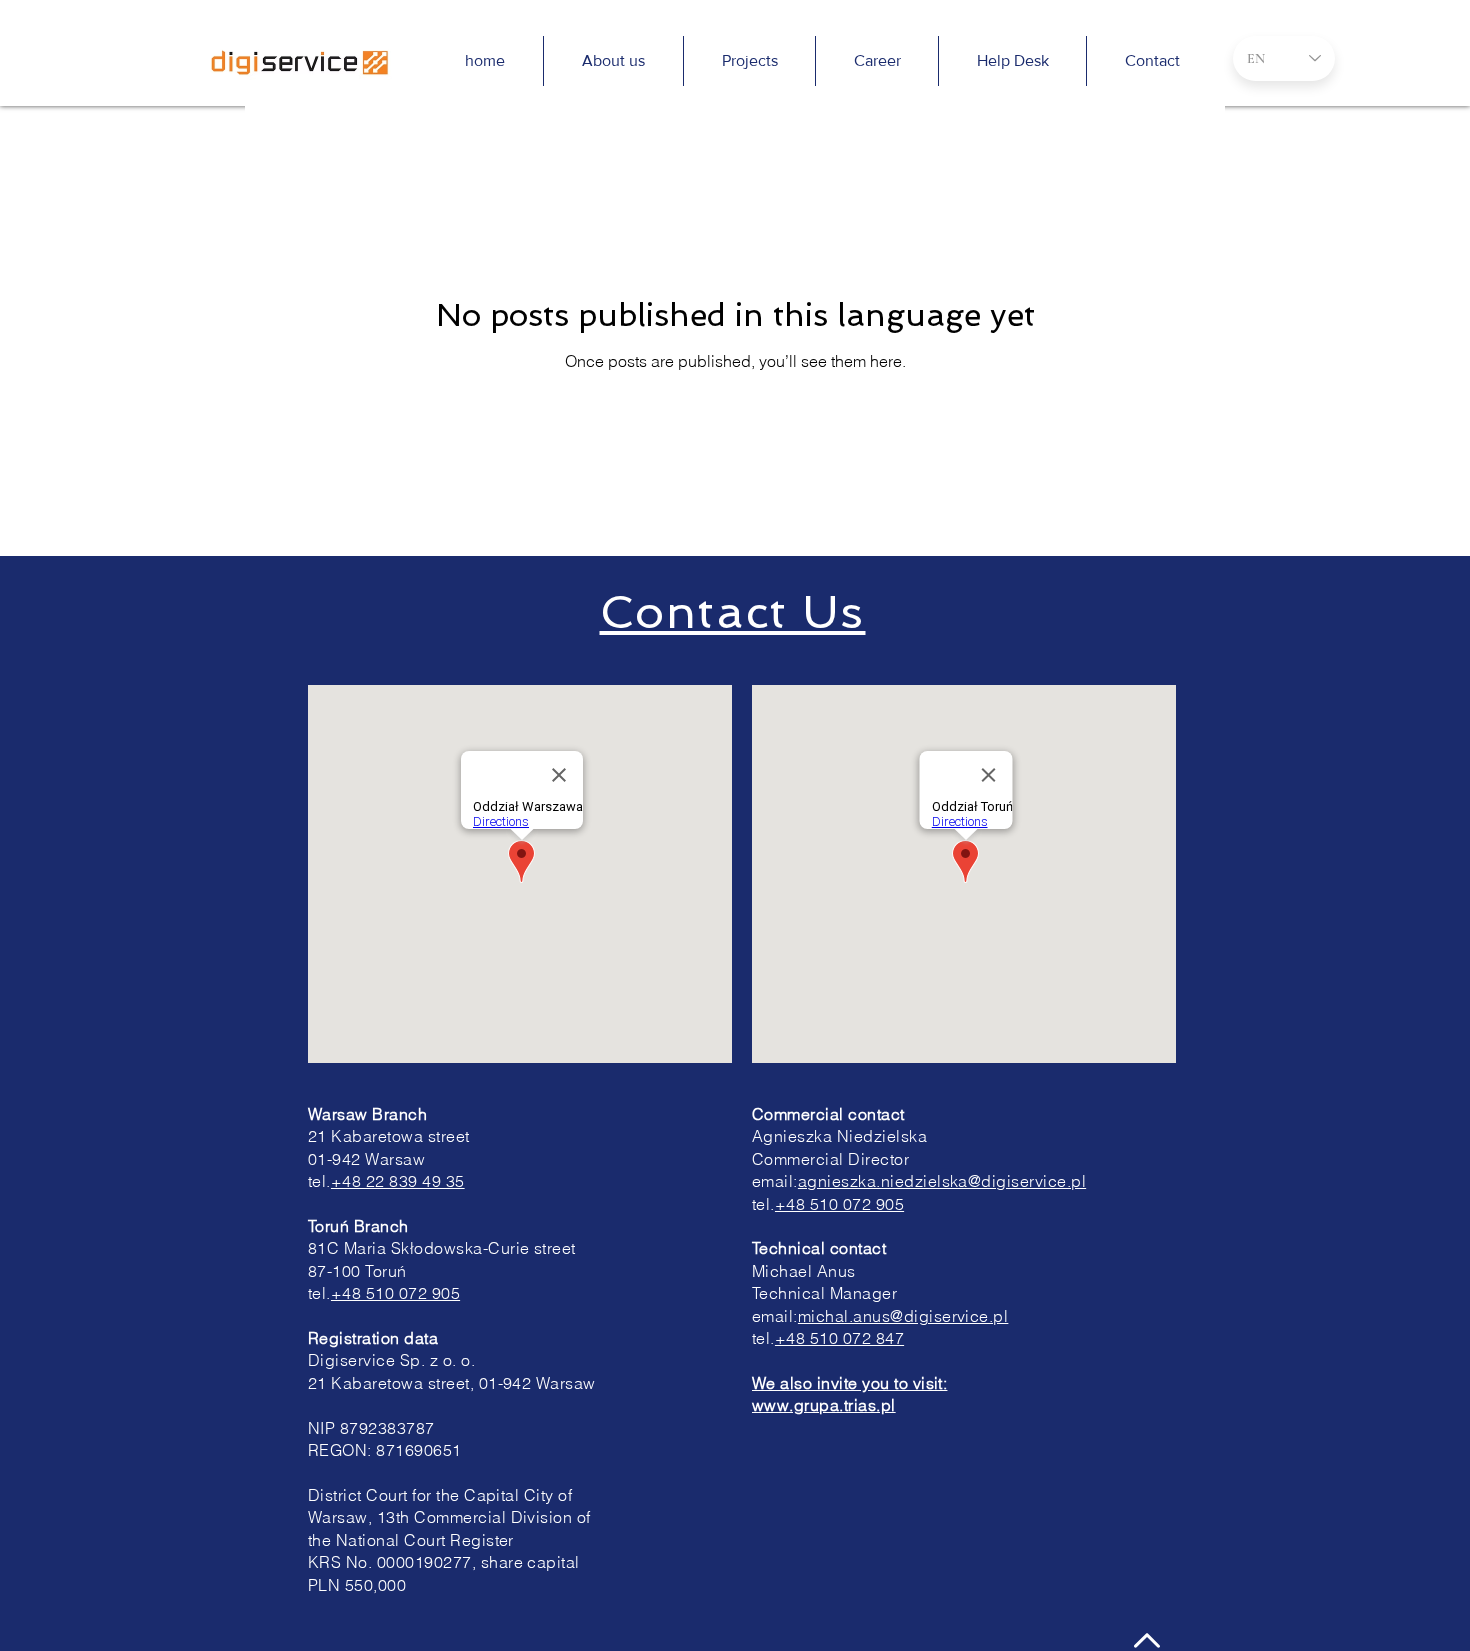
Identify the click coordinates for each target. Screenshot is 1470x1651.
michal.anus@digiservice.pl (903, 1316)
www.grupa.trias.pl (824, 1405)
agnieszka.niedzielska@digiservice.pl (942, 1181)
